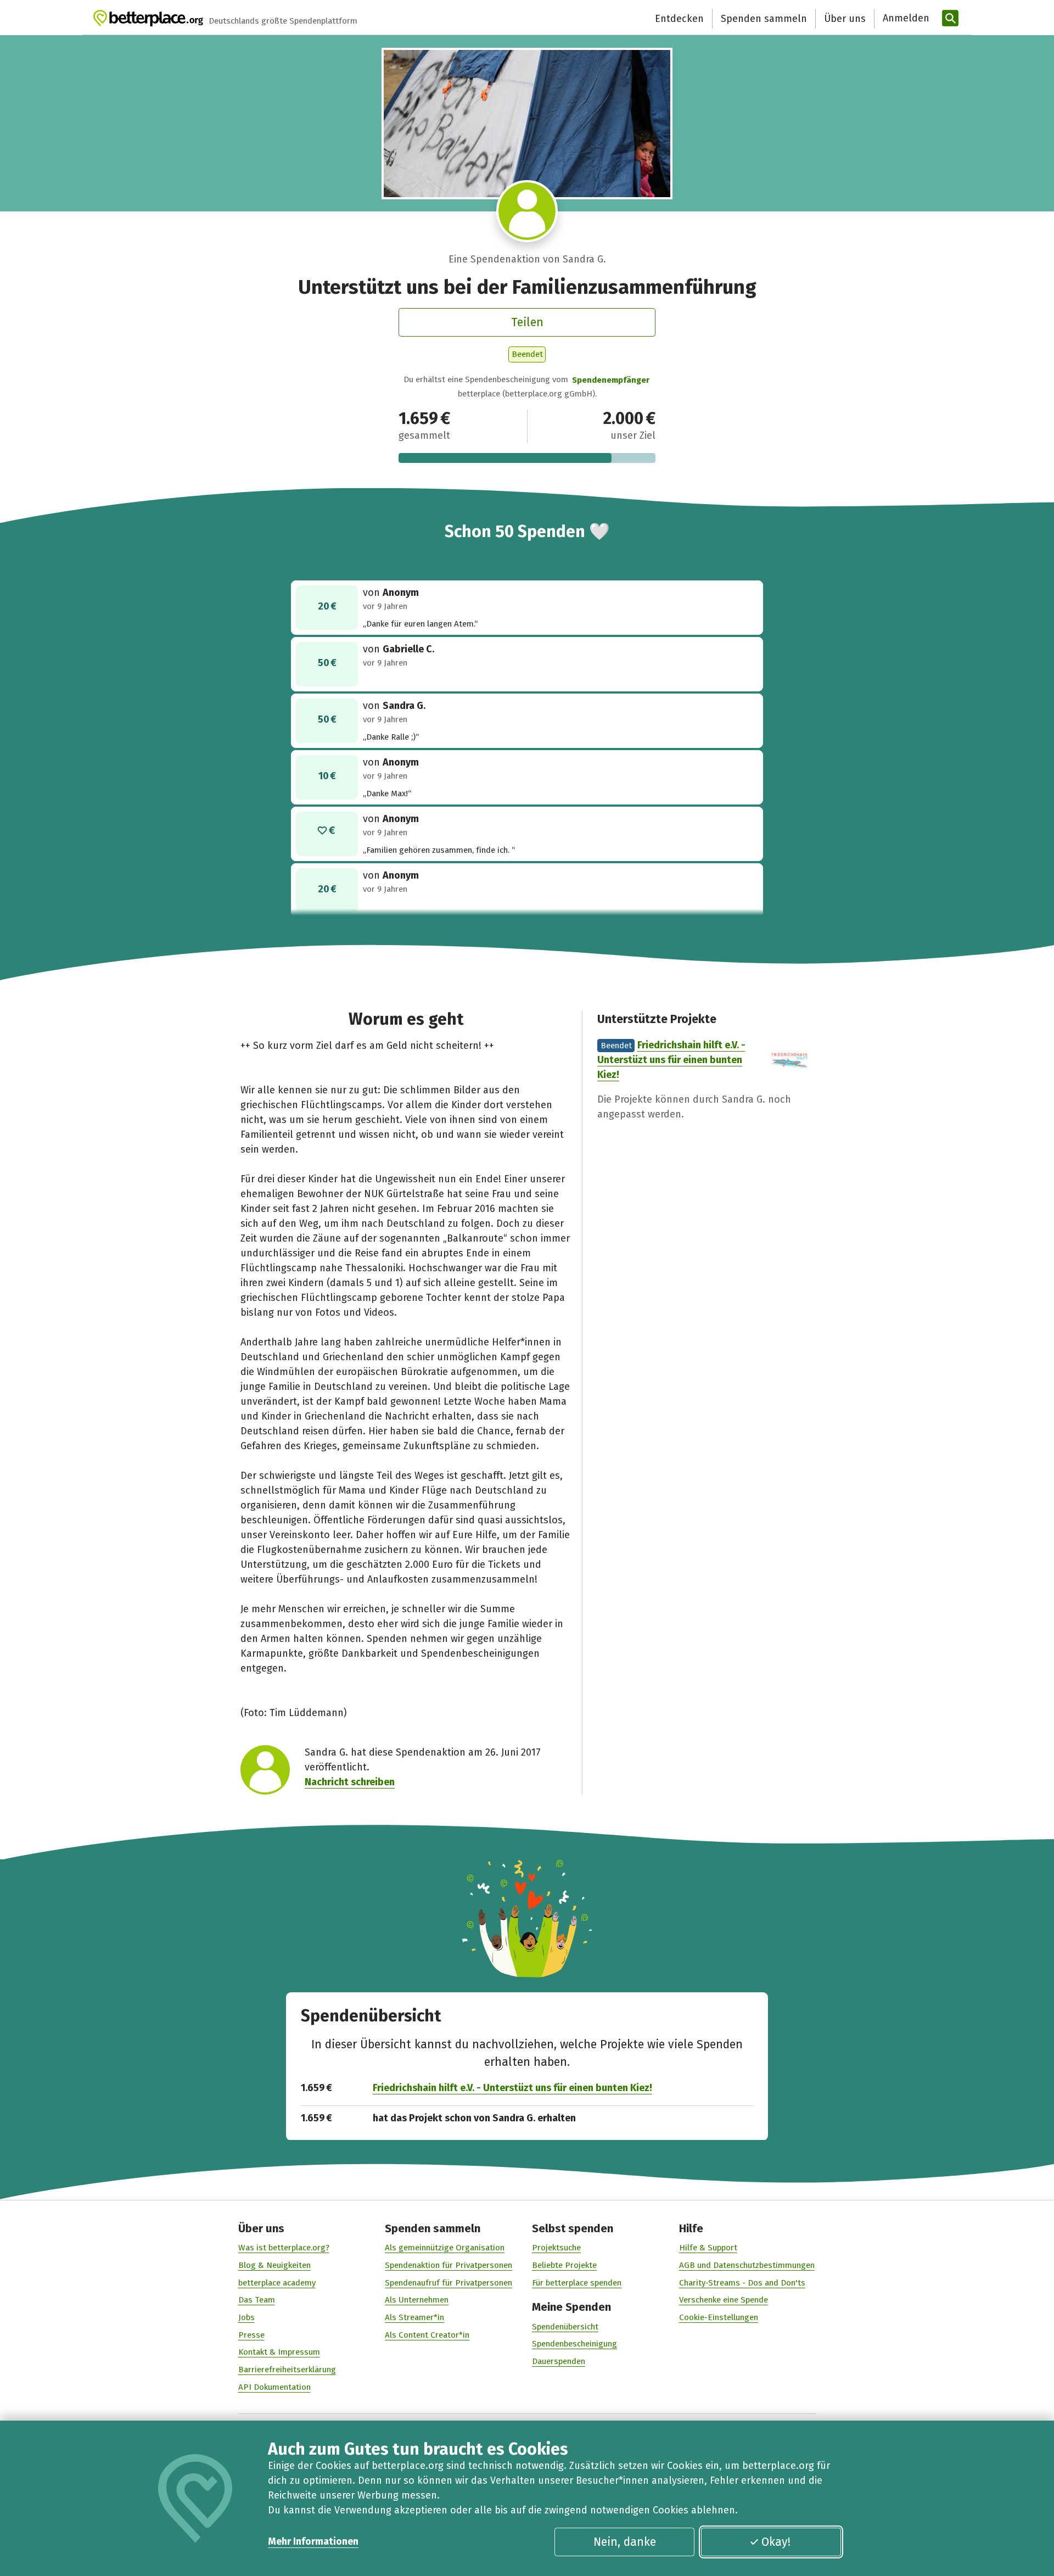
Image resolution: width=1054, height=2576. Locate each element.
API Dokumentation (274, 2387)
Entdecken (679, 19)
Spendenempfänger (611, 380)
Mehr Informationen (313, 2541)
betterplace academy (277, 2283)
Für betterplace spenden (577, 2283)
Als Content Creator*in (427, 2335)
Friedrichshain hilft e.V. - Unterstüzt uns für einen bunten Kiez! (671, 1060)
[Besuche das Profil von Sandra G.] (527, 211)
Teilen (527, 322)
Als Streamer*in (414, 2317)
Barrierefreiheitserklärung (287, 2370)
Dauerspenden (559, 2361)
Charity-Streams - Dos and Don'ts (742, 2283)
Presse (251, 2335)
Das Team (257, 2300)
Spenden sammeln (764, 19)
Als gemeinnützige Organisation (445, 2248)
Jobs (246, 2317)
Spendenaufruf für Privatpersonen (448, 2283)
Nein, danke (625, 2542)
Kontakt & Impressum (279, 2352)
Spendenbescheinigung (574, 2344)
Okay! (776, 2542)
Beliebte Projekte (564, 2265)
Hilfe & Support (708, 2248)
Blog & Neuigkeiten (274, 2265)
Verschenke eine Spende (724, 2300)
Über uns (845, 19)
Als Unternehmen (417, 2300)
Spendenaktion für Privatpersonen (448, 2265)
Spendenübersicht (565, 2327)
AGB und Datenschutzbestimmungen (747, 2265)
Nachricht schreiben (350, 1782)
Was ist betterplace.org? (284, 2248)
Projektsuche (556, 2248)
